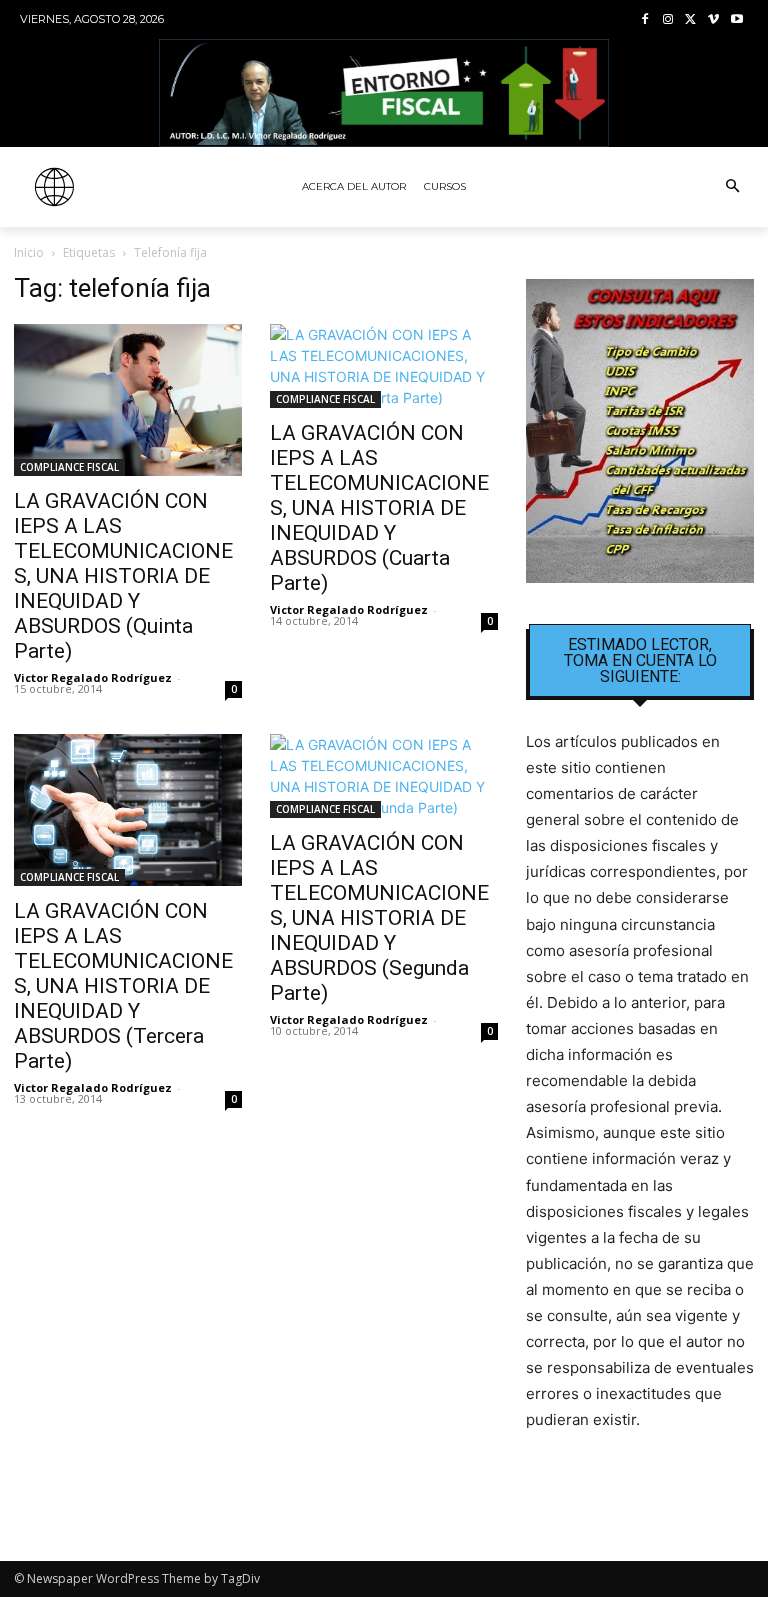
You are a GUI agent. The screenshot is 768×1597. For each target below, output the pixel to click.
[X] (691, 20)
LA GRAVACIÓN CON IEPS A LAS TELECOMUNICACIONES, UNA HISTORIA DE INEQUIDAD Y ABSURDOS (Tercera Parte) (123, 986)
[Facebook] (645, 20)
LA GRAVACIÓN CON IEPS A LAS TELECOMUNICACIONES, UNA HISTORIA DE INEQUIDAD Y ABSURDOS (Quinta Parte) (123, 576)
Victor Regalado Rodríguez (93, 677)
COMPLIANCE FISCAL (69, 467)
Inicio (29, 252)
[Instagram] (668, 20)
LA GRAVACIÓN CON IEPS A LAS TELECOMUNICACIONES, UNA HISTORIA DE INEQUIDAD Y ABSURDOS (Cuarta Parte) (379, 508)
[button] (732, 187)
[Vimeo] (713, 20)
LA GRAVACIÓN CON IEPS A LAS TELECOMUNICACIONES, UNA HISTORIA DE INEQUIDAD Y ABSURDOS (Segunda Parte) (379, 918)
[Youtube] (736, 20)
